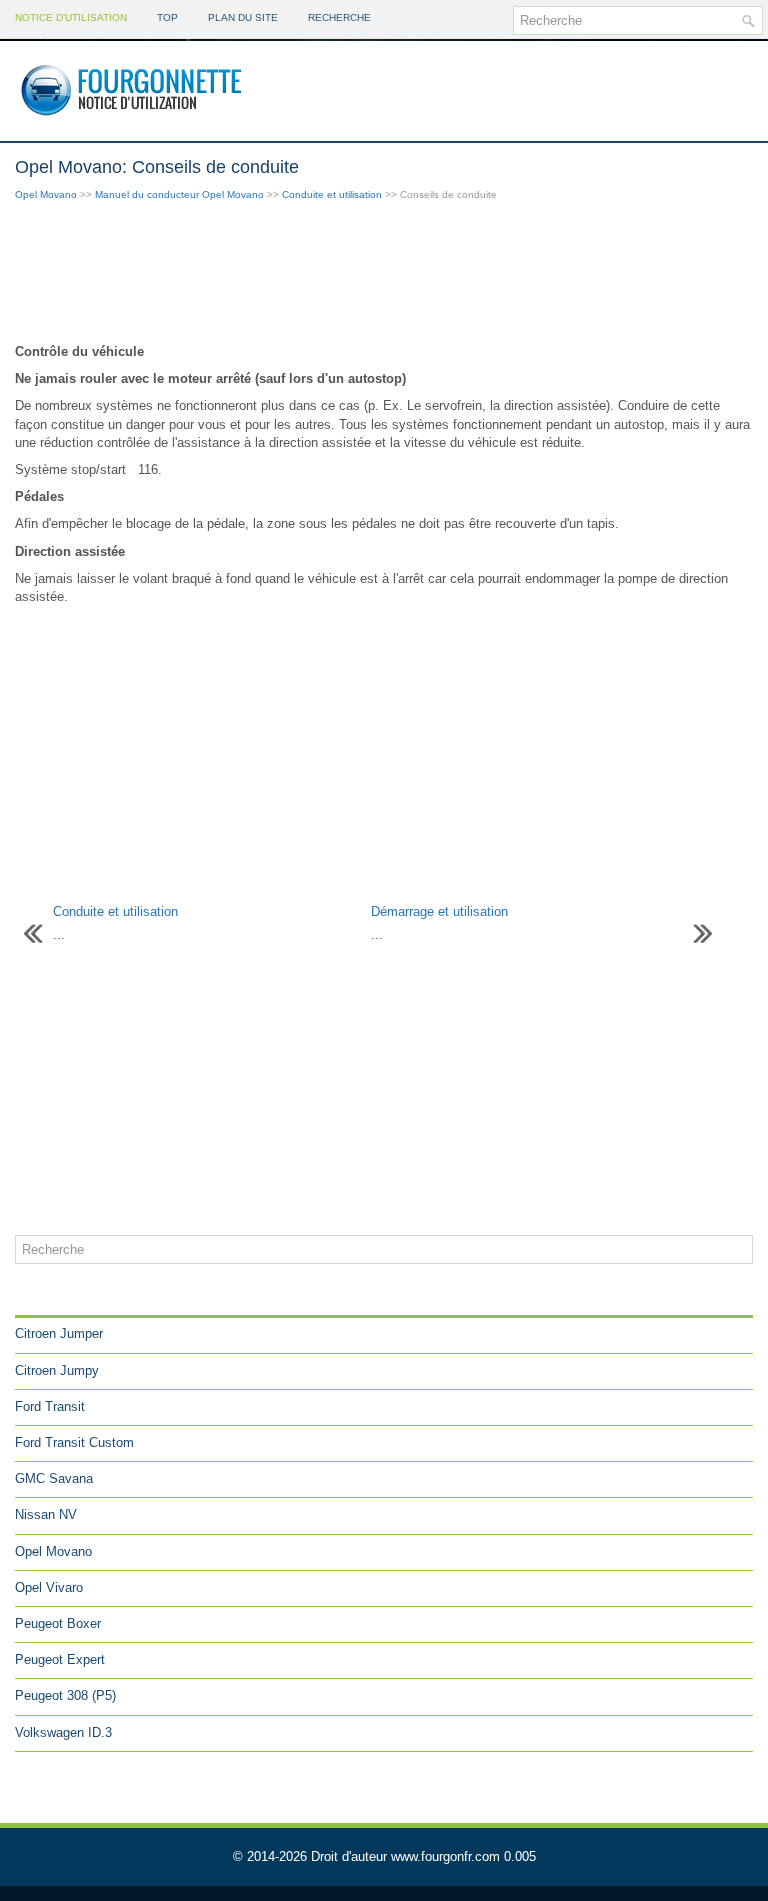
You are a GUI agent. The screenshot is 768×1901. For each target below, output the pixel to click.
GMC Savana (54, 1478)
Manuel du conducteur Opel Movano (179, 194)
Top (167, 17)
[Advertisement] (384, 274)
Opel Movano (46, 194)
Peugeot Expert (60, 1659)
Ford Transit (50, 1406)
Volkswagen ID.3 (63, 1732)
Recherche (339, 17)
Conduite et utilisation (332, 194)
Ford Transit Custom (74, 1442)
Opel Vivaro (49, 1587)
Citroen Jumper (59, 1333)
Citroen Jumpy (57, 1370)
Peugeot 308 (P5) (65, 1695)
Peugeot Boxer (58, 1623)
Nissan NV (46, 1514)
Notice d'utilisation (71, 17)
